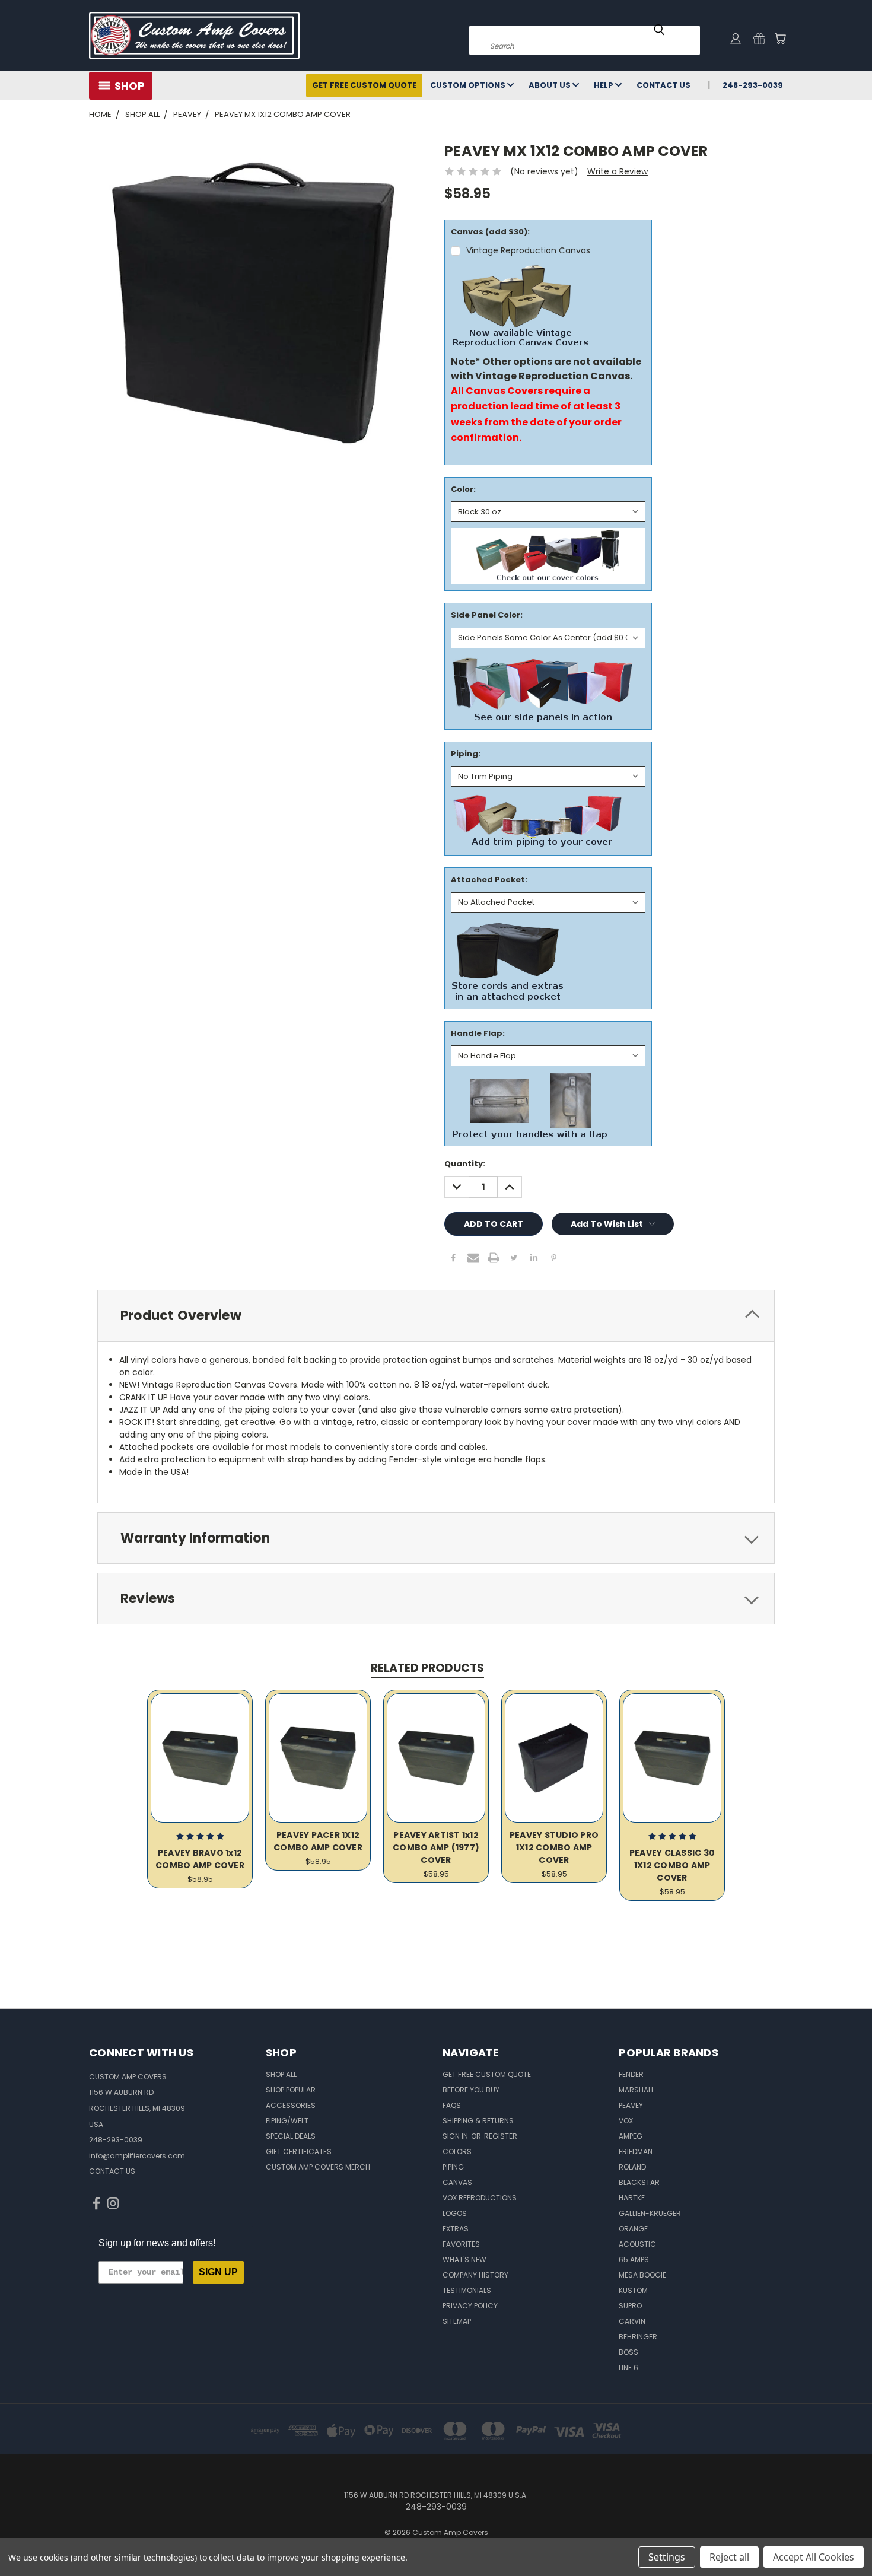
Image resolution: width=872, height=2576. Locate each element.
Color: (463, 489)
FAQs (452, 2105)
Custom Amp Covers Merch (318, 2167)
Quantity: (465, 1164)
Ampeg (631, 2136)
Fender (631, 2074)
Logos (455, 2213)
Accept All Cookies (814, 2557)
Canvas (457, 2182)
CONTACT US (112, 2171)
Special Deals (291, 2136)
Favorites (461, 2244)
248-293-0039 (753, 85)
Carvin (632, 2321)
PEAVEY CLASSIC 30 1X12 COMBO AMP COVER (672, 1865)
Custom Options (469, 85)
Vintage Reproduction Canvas (528, 250)
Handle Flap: (478, 1033)
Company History (475, 2275)
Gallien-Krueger (650, 2213)
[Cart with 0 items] (780, 39)
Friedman (636, 2152)
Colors (457, 2152)
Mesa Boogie (642, 2275)
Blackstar (639, 2182)
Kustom (633, 2290)
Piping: (466, 754)
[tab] (436, 1316)
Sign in (456, 2136)
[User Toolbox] (736, 39)
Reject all (729, 2557)
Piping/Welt (287, 2121)
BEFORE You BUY (471, 2090)
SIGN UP (218, 2272)
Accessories (291, 2105)
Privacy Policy (470, 2306)
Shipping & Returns (478, 2121)
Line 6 (628, 2367)
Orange (633, 2229)
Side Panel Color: (487, 615)
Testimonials (467, 2290)
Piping (453, 2167)
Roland (632, 2167)
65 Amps (634, 2259)
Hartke (632, 2198)
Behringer (638, 2337)
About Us (550, 85)
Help (604, 85)
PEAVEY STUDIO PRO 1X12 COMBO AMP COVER (554, 1847)
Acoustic (637, 2244)
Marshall (637, 2090)
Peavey (631, 2105)
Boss (628, 2352)
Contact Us (663, 85)
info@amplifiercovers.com (137, 2156)
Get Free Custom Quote (364, 85)
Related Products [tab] (427, 1668)
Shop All (281, 2074)
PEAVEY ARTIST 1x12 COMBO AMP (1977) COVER (436, 1847)
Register (501, 2136)
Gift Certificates (299, 2152)
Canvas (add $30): (490, 232)
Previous (841, 2539)
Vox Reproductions (480, 2198)
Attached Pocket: (489, 880)
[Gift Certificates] (759, 39)
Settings (667, 2557)
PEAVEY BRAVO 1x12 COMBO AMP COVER (200, 1859)
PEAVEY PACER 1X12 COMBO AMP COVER (318, 1841)
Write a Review (618, 171)
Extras (456, 2229)
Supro (630, 2306)
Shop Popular (291, 2090)
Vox (626, 2121)
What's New (464, 2259)
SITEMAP (457, 2321)
